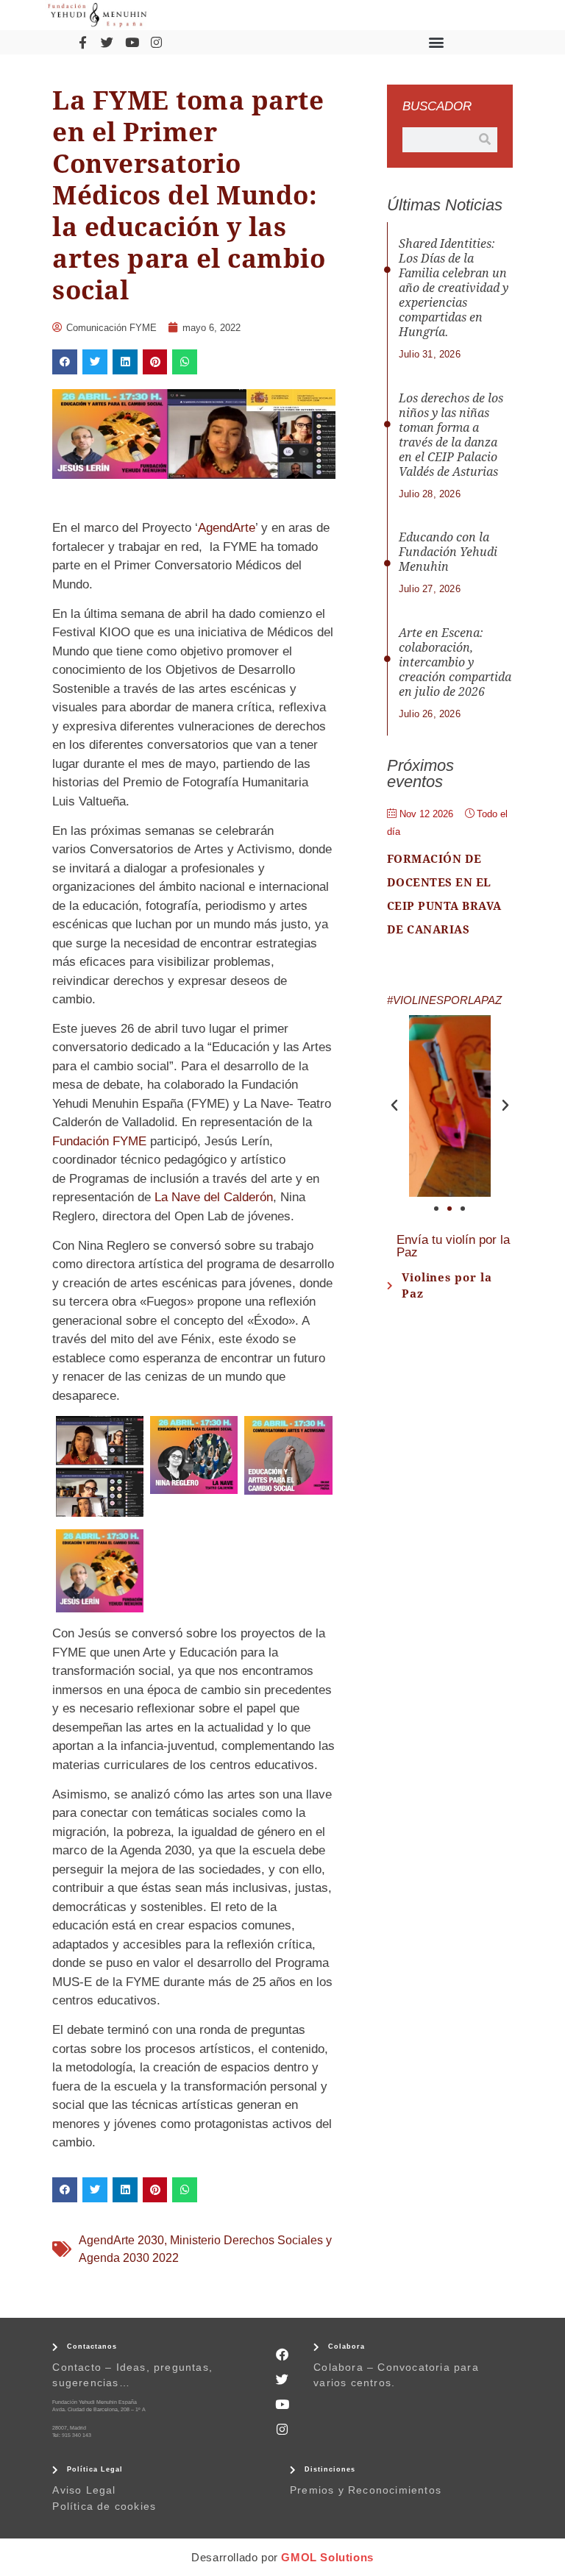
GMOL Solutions (327, 2557)
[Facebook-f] (82, 42)
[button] (437, 42)
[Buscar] (485, 140)
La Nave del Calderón (214, 1197)
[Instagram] (156, 42)
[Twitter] (107, 42)
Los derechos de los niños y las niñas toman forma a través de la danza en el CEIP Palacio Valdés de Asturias (451, 435)
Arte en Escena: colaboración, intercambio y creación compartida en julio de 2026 (455, 662)
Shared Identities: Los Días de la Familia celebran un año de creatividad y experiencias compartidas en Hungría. (454, 288)
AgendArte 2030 (121, 2240)
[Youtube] (132, 42)
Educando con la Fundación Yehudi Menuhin (448, 552)
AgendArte (227, 528)
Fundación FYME (99, 1141)
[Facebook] (282, 2355)
